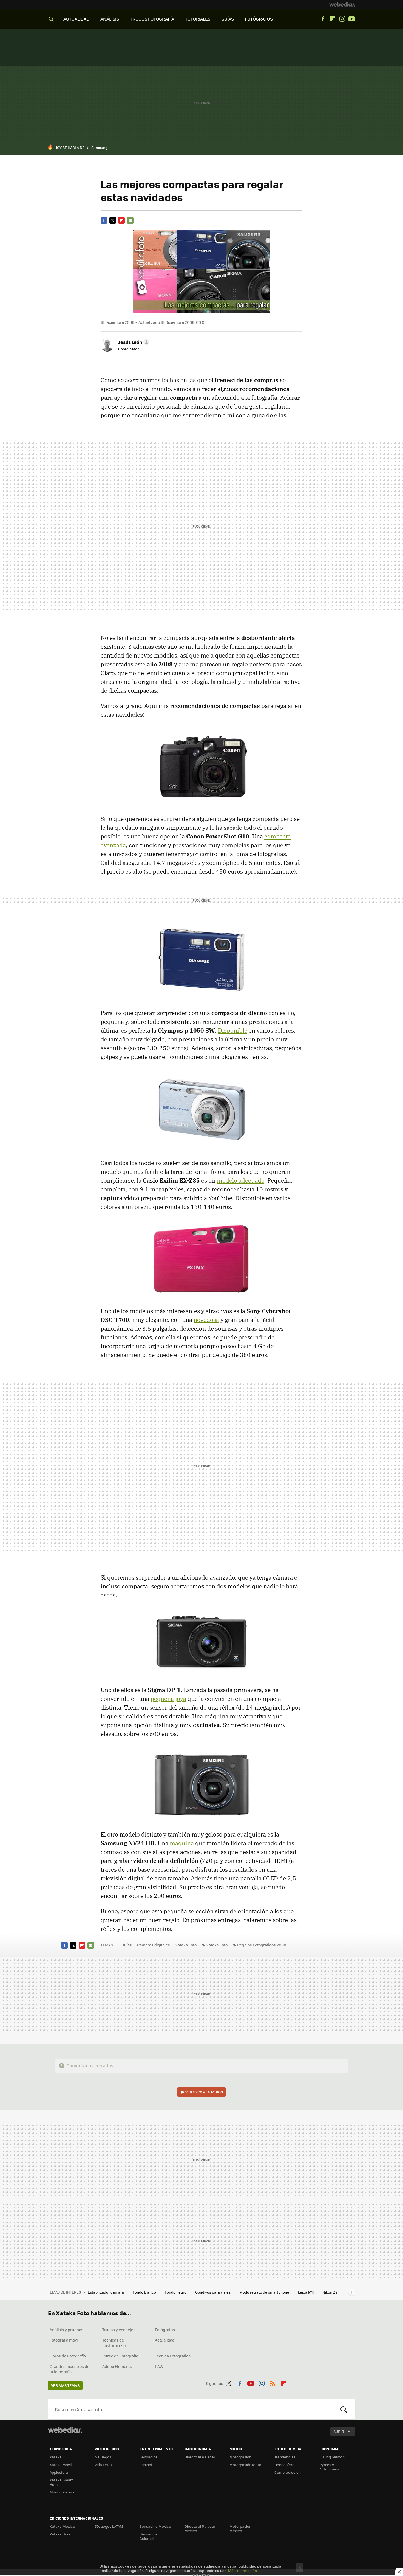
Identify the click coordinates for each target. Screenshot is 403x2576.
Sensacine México (155, 2526)
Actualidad (165, 2340)
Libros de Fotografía (68, 2356)
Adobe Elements (117, 2366)
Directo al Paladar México (200, 2528)
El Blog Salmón (332, 2457)
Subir (339, 2431)
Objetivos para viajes (213, 2292)
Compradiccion (288, 2472)
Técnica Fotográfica (173, 2356)
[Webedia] (342, 4)
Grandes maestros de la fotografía (69, 2369)
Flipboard (333, 19)
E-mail (130, 220)
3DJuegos (103, 2457)
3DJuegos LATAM (109, 2526)
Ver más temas (65, 2385)
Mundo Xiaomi (62, 2492)
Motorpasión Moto (245, 2465)
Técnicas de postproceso (114, 2343)
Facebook (323, 19)
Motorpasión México (240, 2528)
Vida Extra (103, 2465)
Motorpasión (240, 2457)
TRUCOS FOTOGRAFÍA (152, 19)
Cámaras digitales (154, 1945)
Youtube (352, 19)
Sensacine (149, 2457)
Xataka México (62, 2526)
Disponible (233, 1030)
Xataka (56, 2457)
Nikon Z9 (330, 2292)
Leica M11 (306, 2292)
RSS (273, 2382)
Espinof (146, 2465)
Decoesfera (284, 2465)
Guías (127, 1945)
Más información (242, 2570)
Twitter (113, 220)
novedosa (206, 1320)
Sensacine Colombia (149, 2536)
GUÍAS (228, 19)
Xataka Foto (186, 1945)
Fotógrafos (165, 2330)
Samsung (99, 147)
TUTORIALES (198, 19)
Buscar (344, 2409)
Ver (204, 2092)
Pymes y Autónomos (329, 2467)
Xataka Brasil (61, 2534)
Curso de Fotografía (120, 2356)
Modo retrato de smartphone (265, 2292)
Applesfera (59, 2472)
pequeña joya (168, 1699)
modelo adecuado (241, 1180)
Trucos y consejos (119, 2330)
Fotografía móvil (64, 2340)
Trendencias (285, 2457)
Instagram (342, 19)
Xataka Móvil (61, 2465)
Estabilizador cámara (106, 2292)
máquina (182, 1843)
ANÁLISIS (110, 19)
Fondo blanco (145, 2292)
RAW (159, 2366)
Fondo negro (176, 2292)
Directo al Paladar (200, 2457)
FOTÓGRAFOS (259, 19)
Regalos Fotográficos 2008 (262, 1945)
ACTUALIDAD (76, 19)
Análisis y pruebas (66, 2330)
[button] (133, 342)
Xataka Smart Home (61, 2482)
